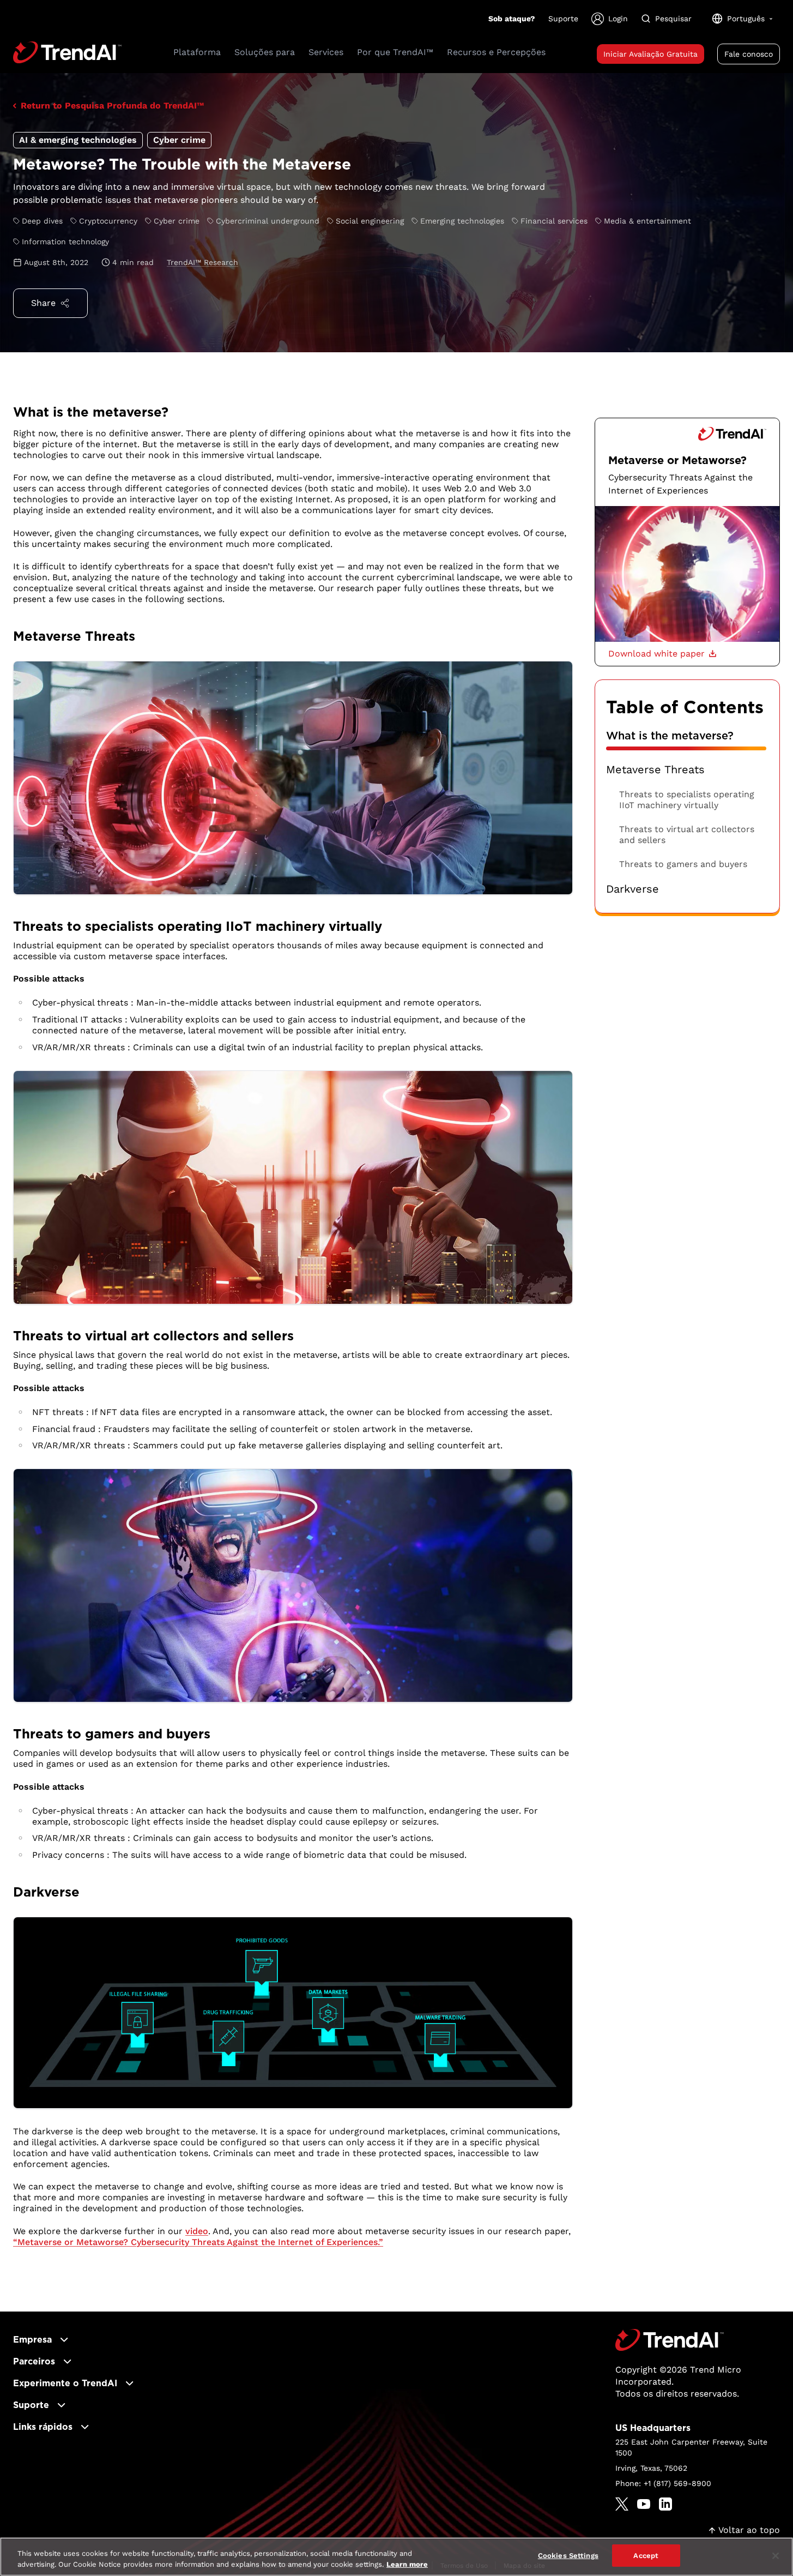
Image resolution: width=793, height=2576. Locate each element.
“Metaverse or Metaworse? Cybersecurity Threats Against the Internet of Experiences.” (198, 2242)
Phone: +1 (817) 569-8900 (663, 2483)
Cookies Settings (568, 2556)
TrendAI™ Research (202, 262)
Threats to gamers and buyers (683, 864)
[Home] (670, 2340)
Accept (646, 2556)
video (197, 2231)
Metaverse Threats (655, 770)
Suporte (563, 19)
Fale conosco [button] (749, 54)
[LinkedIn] (665, 2504)
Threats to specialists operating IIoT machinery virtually (687, 800)
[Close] (776, 2556)
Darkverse (632, 889)
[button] (662, 654)
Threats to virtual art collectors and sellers (687, 835)
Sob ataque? (512, 19)
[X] (622, 2504)
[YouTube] (644, 2504)
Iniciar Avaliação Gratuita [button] (650, 54)
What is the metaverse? (670, 736)
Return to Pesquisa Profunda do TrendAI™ (112, 106)
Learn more (407, 2564)
